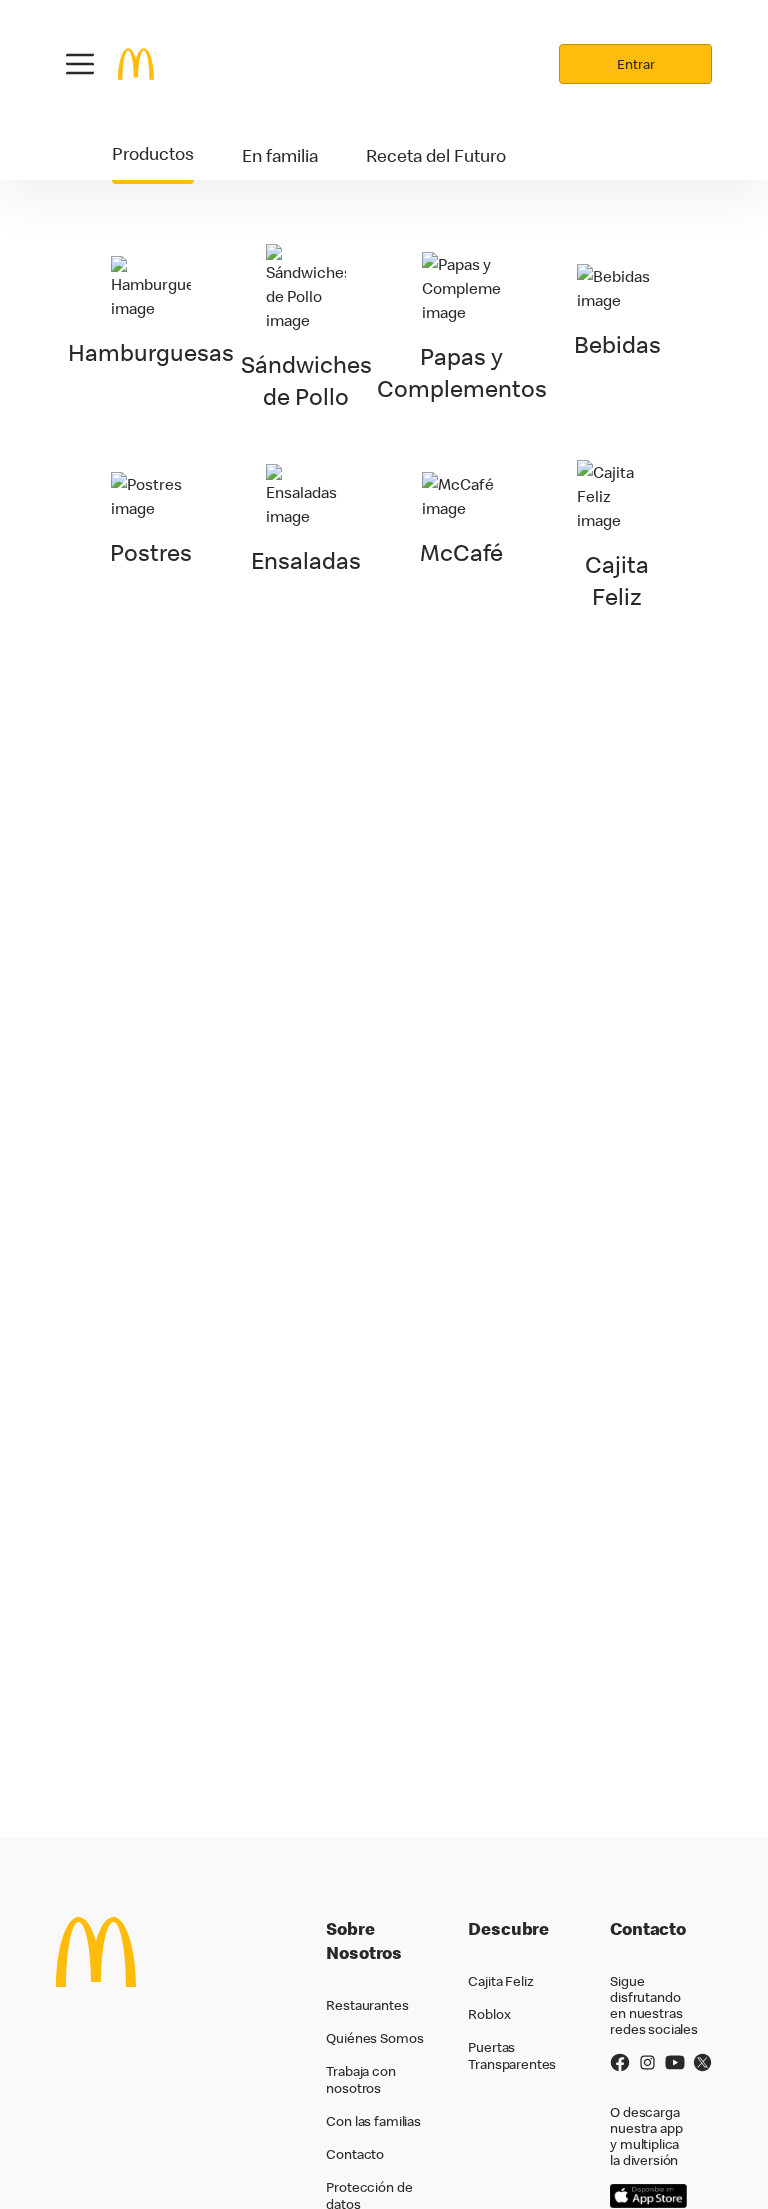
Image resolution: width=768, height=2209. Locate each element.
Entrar (636, 64)
